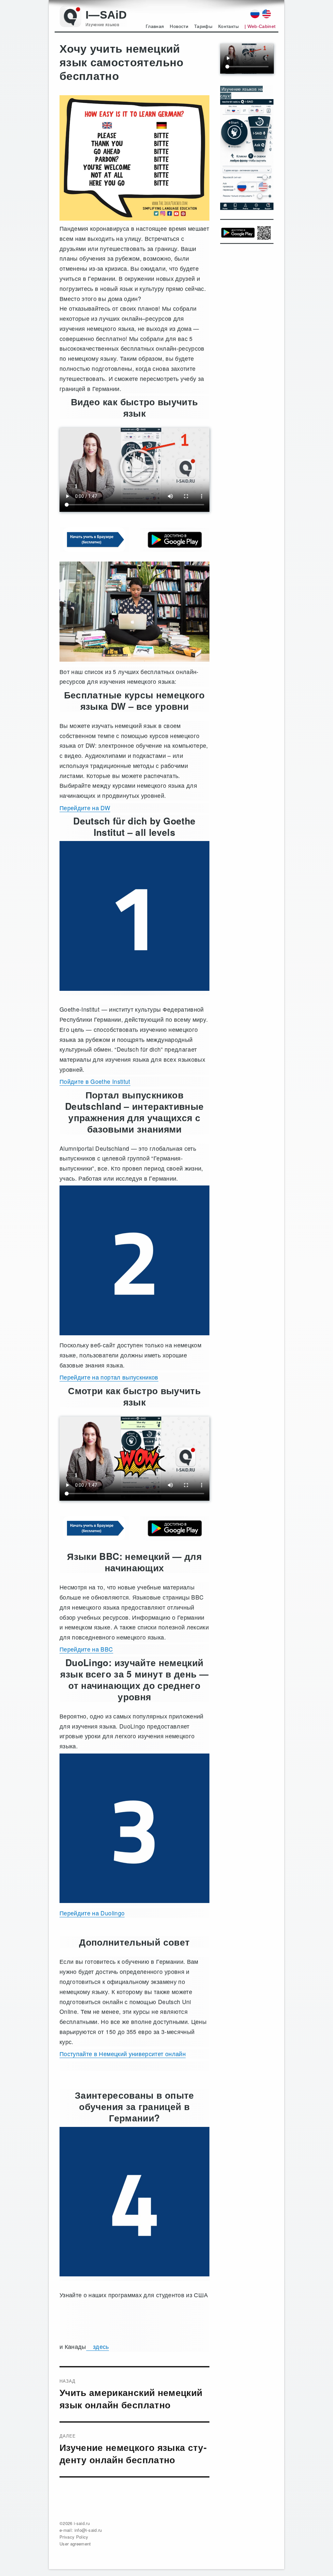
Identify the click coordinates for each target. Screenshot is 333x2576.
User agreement (75, 2544)
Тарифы (203, 26)
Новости (179, 26)
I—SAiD (106, 15)
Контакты (228, 26)
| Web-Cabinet (260, 26)
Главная (155, 26)
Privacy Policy (74, 2537)
